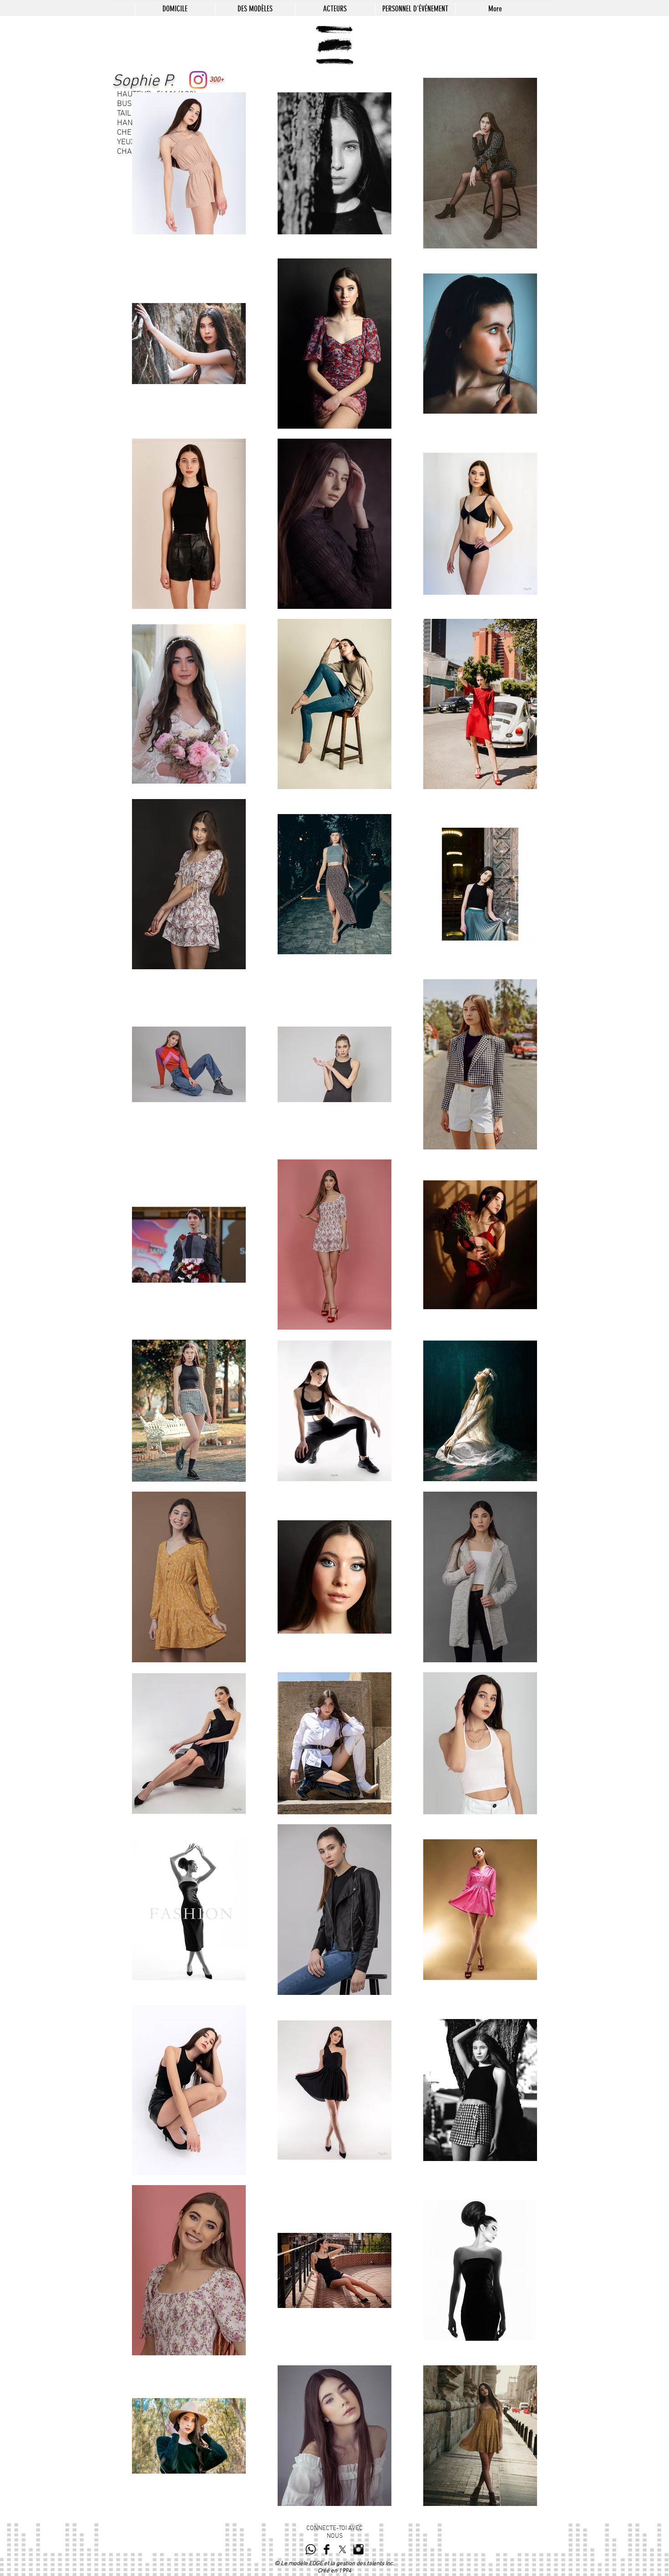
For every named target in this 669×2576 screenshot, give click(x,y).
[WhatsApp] (311, 2549)
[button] (255, 9)
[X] (342, 2549)
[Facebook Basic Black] (327, 2549)
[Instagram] (198, 80)
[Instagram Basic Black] (358, 2549)
